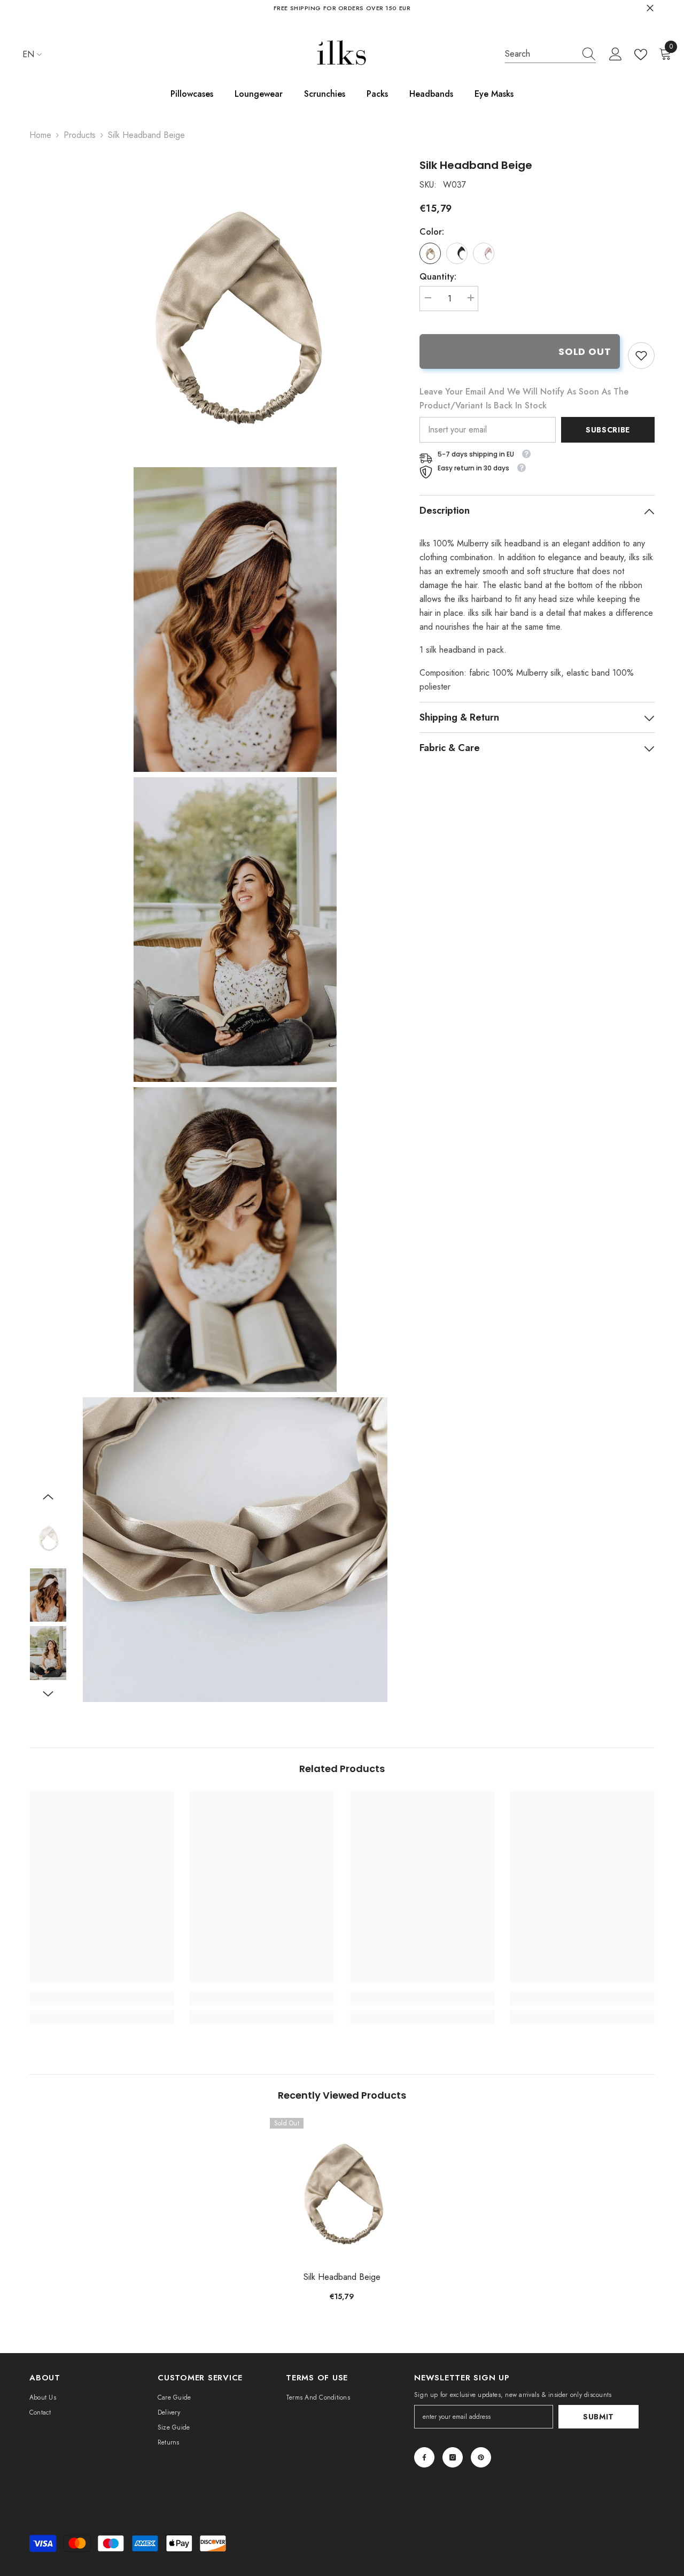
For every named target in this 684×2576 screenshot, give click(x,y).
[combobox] (540, 54)
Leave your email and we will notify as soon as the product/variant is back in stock (524, 399)
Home (40, 135)
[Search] (550, 54)
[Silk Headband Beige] (342, 2190)
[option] (48, 1537)
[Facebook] (424, 2457)
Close (650, 8)
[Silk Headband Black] (457, 253)
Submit (598, 2417)
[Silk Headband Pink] (484, 253)
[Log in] (616, 55)
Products (80, 135)
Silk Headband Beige (342, 2277)
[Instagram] (453, 2457)
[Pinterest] (481, 2457)
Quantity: (438, 277)
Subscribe (608, 430)
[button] (48, 1497)
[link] (641, 355)
